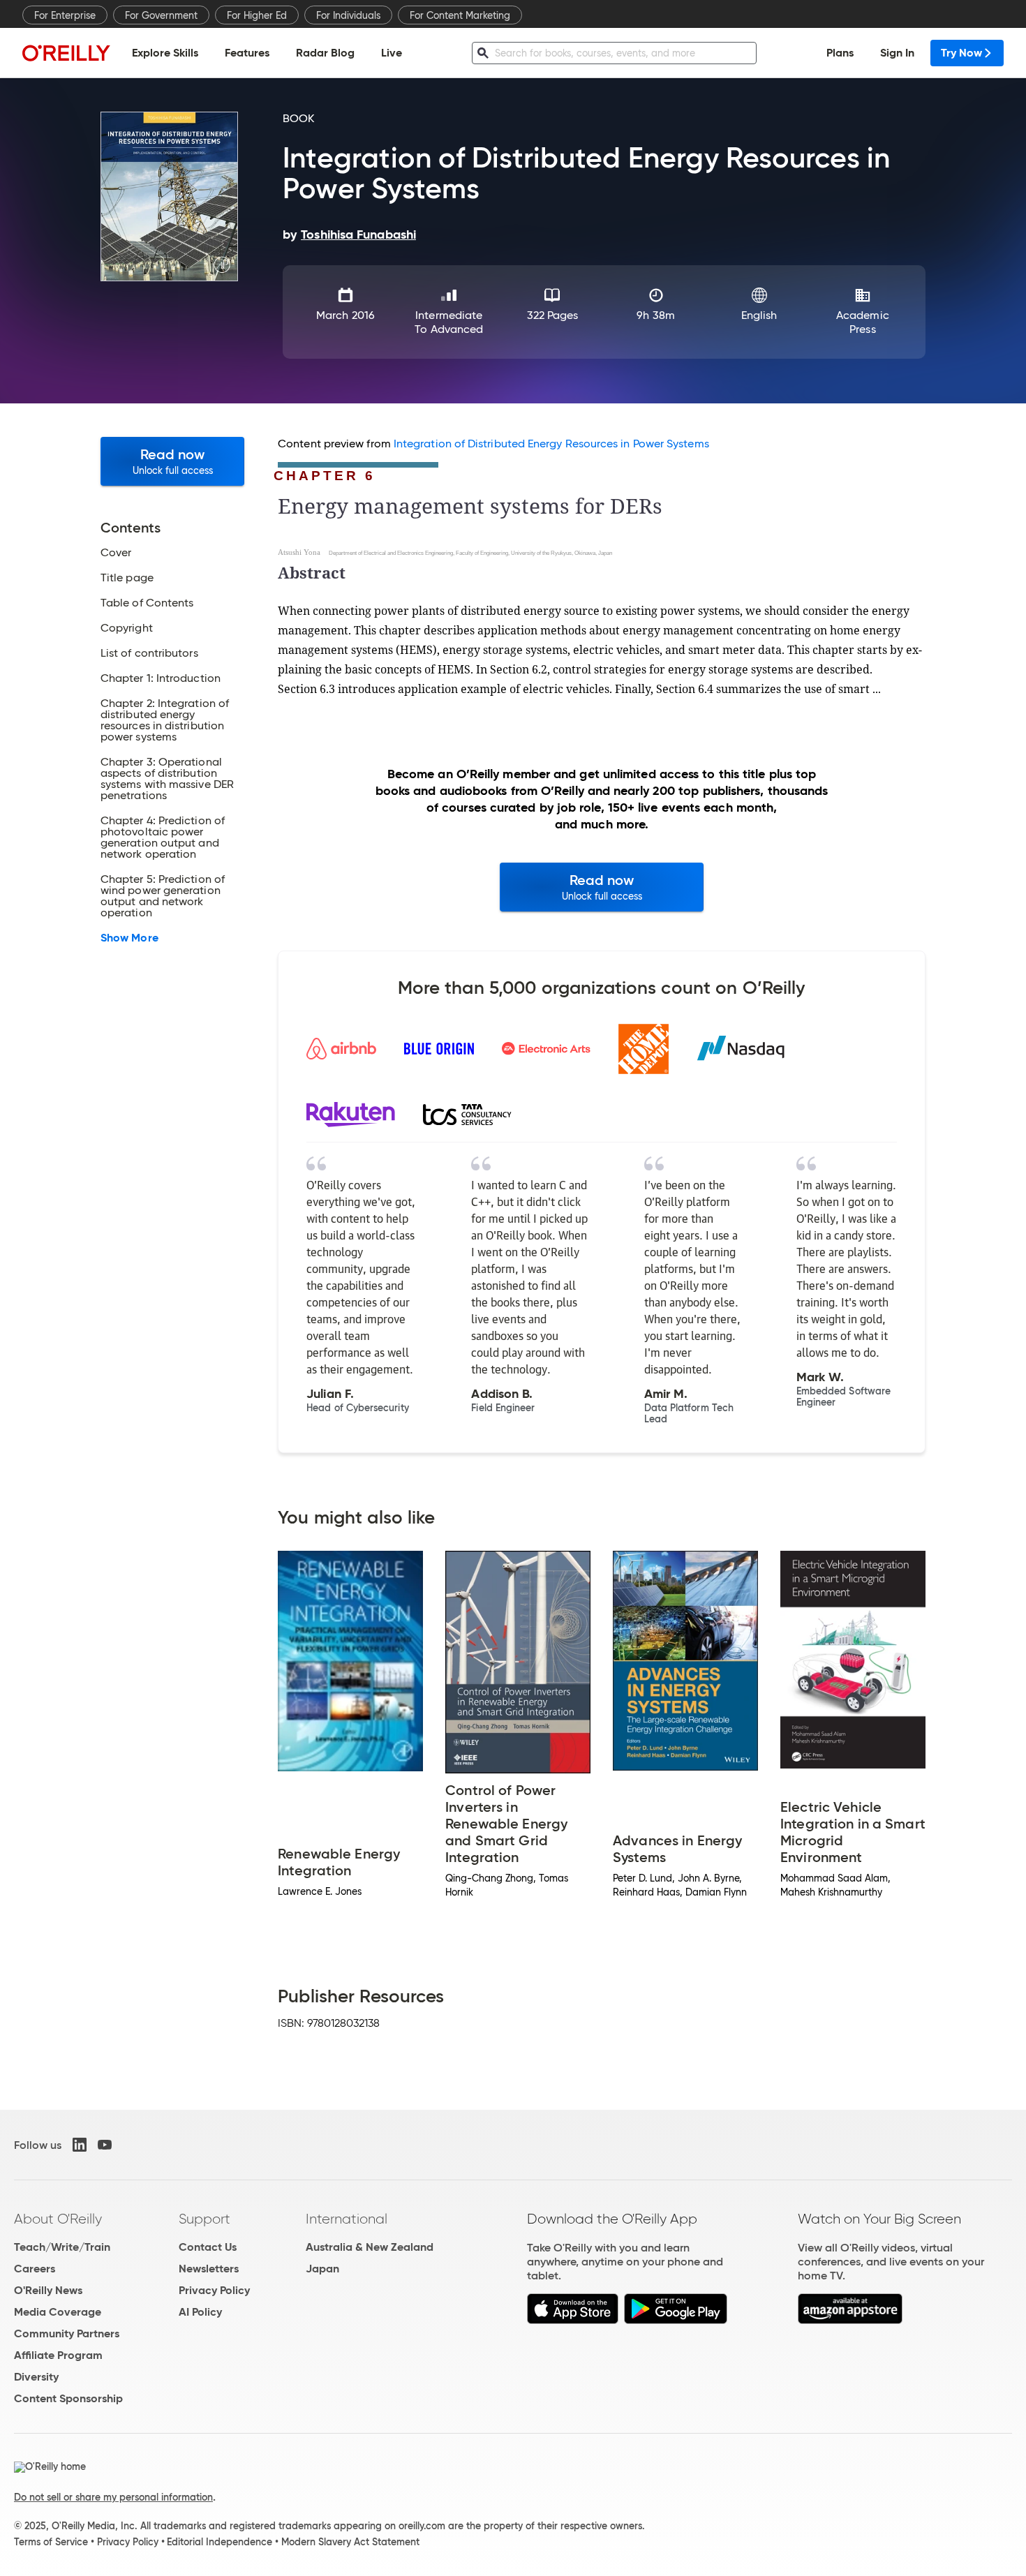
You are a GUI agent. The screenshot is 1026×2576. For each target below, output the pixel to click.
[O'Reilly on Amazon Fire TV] (850, 2320)
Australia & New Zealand (370, 2247)
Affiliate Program (58, 2355)
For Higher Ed (257, 15)
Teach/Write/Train (62, 2247)
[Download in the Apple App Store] (573, 2320)
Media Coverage (58, 2312)
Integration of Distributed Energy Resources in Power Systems (551, 444)
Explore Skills (165, 53)
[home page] (66, 53)
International (347, 2219)
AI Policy (200, 2312)
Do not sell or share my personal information (113, 2497)
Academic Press (863, 322)
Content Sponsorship (68, 2398)
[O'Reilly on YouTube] (105, 2145)
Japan (322, 2269)
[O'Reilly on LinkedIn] (80, 2145)
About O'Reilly (58, 2219)
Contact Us (208, 2247)
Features (247, 53)
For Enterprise (65, 15)
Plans (840, 53)
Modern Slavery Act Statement (350, 2542)
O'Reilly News (48, 2290)
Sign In (897, 53)
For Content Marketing (460, 15)
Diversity (36, 2377)
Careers (35, 2269)
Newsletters (209, 2269)
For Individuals (348, 15)
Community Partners (67, 2333)
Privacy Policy (214, 2290)
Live (392, 53)
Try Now (961, 53)
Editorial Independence (220, 2542)
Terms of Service (51, 2542)
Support (205, 2219)
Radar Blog (325, 53)
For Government (161, 15)
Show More (129, 938)
